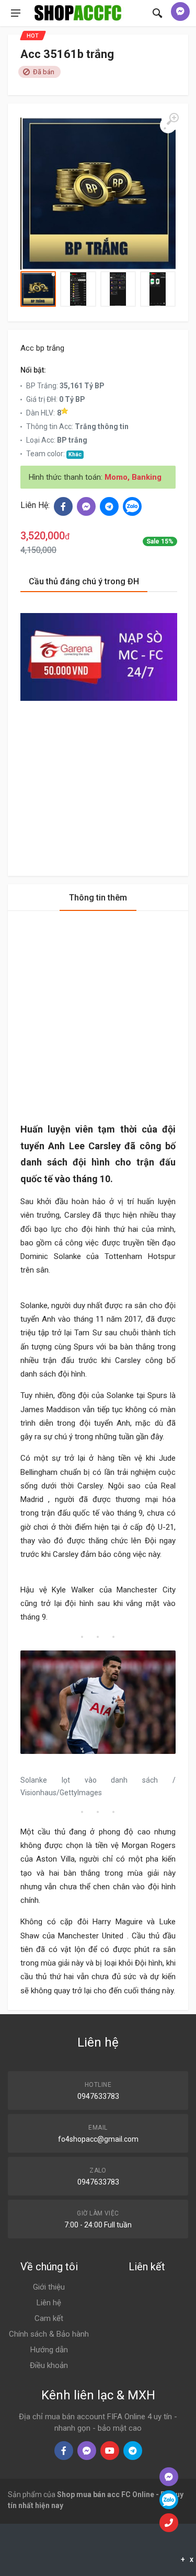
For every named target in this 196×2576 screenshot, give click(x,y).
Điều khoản (49, 2365)
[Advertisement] (99, 779)
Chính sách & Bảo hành (49, 2334)
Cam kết (49, 2318)
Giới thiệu (49, 2287)
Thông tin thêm (98, 898)
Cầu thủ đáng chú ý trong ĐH (84, 581)
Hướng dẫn (49, 2350)
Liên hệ (49, 2303)
